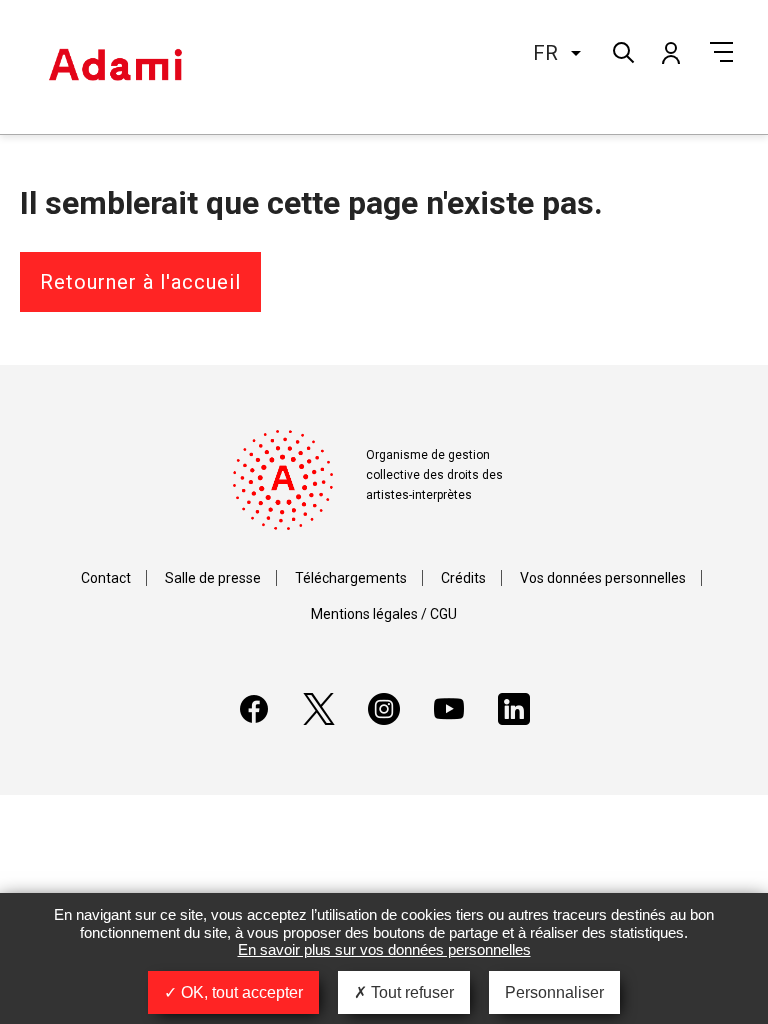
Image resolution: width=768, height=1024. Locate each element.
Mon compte (670, 52)
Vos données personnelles (603, 578)
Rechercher (621, 50)
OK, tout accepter (240, 992)
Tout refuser (410, 992)
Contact (106, 578)
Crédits (463, 578)
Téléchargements (351, 578)
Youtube (449, 709)
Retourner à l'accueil (140, 282)
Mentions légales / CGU (384, 614)
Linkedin (514, 709)
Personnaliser (554, 992)
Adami (115, 67)
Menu (721, 52)
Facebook (254, 709)
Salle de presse (213, 578)
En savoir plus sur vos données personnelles (384, 949)
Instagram (384, 709)
